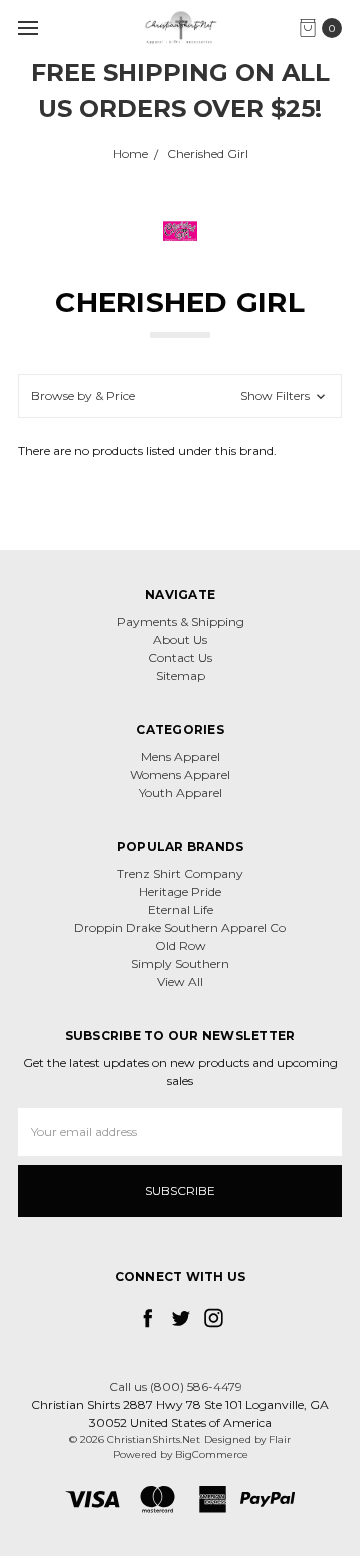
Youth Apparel (180, 792)
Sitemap (180, 675)
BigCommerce (211, 1454)
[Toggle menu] (27, 27)
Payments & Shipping (180, 621)
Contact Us (180, 657)
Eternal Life (180, 909)
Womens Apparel (180, 774)
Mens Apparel (180, 756)
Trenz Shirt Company (180, 873)
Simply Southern (180, 963)
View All (180, 981)
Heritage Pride (180, 891)
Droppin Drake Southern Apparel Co (180, 927)
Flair (280, 1439)
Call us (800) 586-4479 (175, 1386)
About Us (180, 639)
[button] (180, 396)
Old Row (180, 945)
